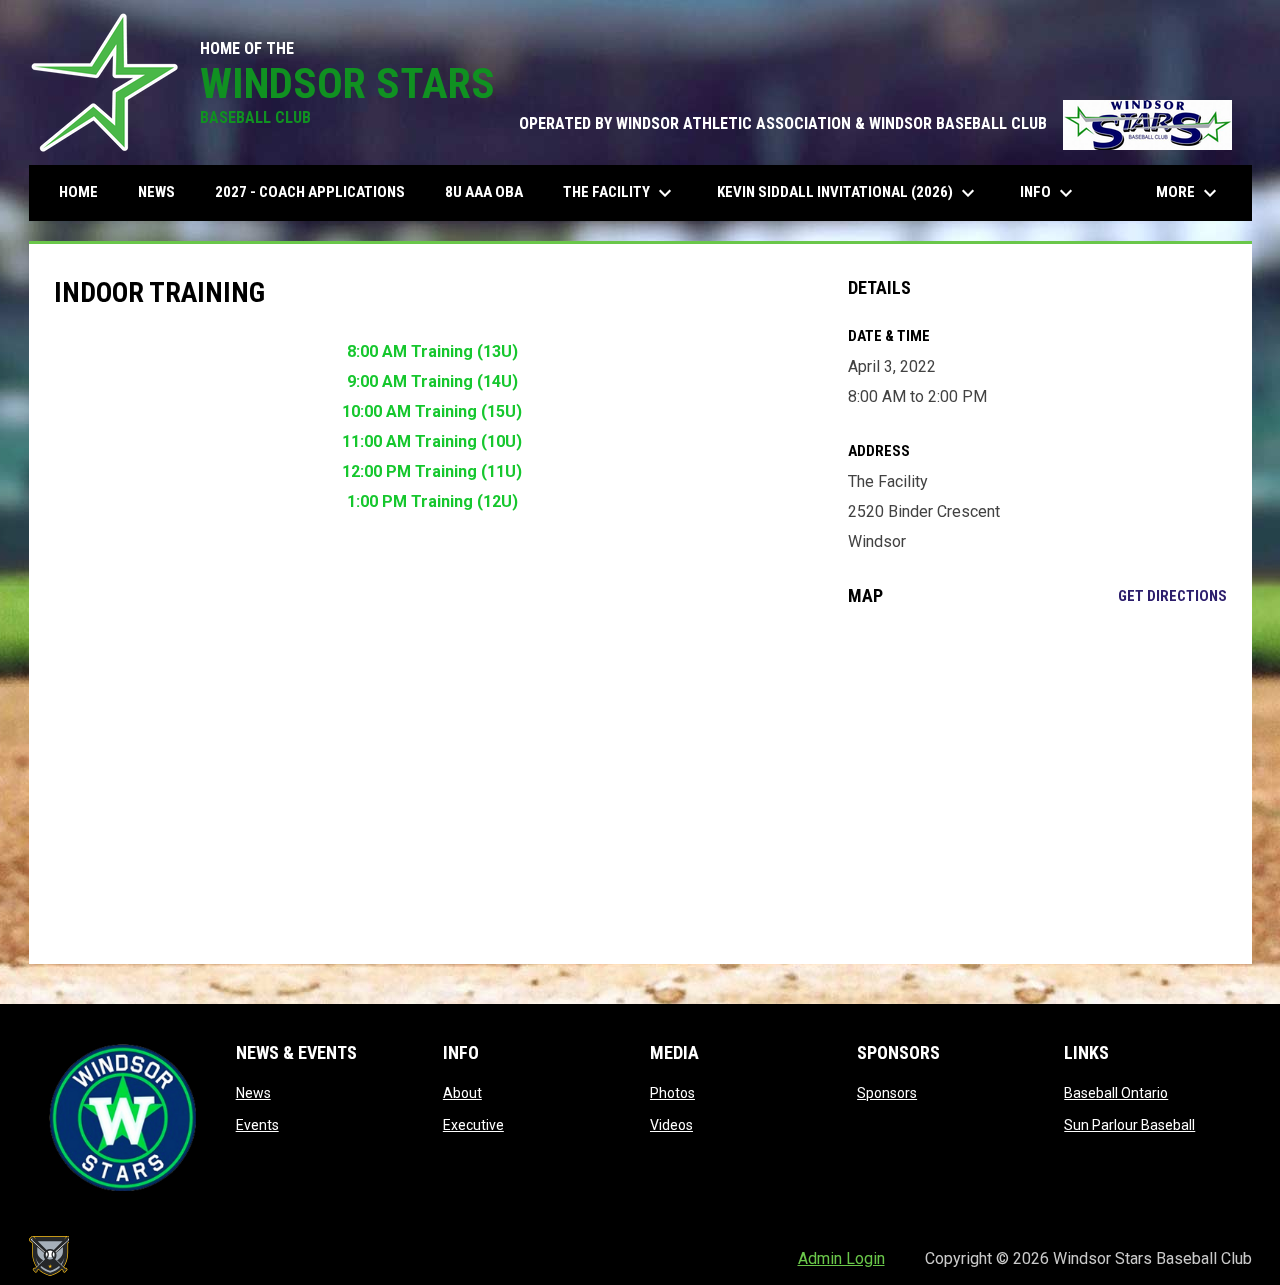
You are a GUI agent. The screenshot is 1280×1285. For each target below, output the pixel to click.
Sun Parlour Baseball (1129, 1125)
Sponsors (887, 1093)
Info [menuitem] (1049, 193)
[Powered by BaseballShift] (49, 1256)
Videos (671, 1125)
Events (257, 1125)
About (462, 1093)
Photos (672, 1093)
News (253, 1093)
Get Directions (1172, 596)
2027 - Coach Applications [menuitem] (310, 192)
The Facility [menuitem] (620, 193)
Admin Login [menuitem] (841, 1258)
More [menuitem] (1189, 193)
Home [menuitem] (78, 192)
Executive (473, 1125)
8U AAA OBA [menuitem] (484, 192)
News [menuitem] (156, 192)
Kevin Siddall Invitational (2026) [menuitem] (848, 193)
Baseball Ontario (1116, 1093)
